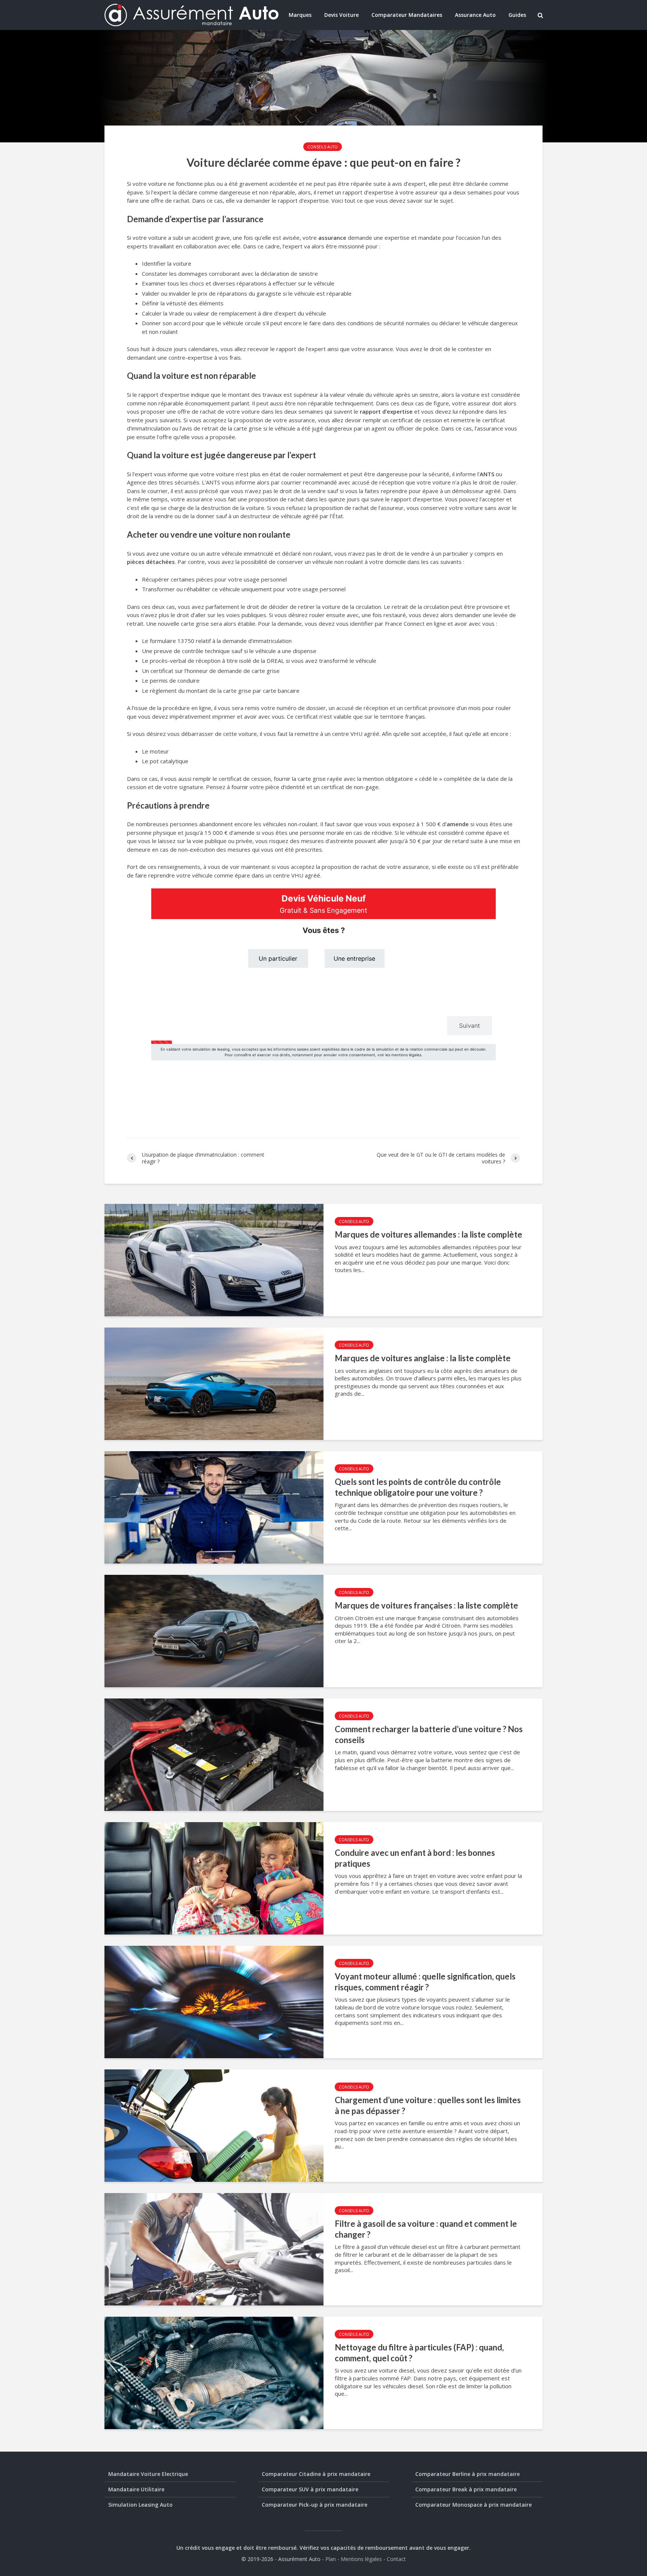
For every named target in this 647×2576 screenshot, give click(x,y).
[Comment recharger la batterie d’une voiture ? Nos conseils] (214, 1754)
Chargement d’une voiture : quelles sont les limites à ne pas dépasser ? (428, 2105)
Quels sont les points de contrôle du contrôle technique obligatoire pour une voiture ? (418, 1487)
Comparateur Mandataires (407, 15)
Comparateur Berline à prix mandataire (467, 2474)
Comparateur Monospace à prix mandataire (473, 2505)
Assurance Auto (475, 15)
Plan (331, 2559)
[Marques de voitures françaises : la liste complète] (214, 1630)
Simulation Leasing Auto (140, 2505)
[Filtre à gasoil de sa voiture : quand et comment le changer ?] (214, 2249)
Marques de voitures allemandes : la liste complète (429, 1234)
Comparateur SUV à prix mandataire (310, 2489)
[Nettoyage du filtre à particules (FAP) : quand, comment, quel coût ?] (214, 2372)
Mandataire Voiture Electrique (148, 2474)
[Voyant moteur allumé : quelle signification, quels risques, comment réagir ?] (214, 2001)
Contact (396, 2559)
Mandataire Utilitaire (136, 2489)
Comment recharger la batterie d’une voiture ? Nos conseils (429, 1734)
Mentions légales (361, 2559)
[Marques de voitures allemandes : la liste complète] (214, 1259)
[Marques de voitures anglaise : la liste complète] (214, 1383)
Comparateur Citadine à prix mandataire (316, 2474)
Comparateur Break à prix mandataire (466, 2489)
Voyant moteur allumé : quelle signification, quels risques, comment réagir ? (425, 1982)
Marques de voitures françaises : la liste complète (426, 1605)
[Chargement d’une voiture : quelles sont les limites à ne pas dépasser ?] (214, 2125)
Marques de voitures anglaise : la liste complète (423, 1358)
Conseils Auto (323, 147)
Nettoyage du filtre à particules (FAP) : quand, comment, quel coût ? (419, 2353)
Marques (300, 15)
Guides (517, 15)
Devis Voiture (341, 15)
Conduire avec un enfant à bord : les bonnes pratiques (415, 1858)
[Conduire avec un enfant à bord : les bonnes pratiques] (214, 1878)
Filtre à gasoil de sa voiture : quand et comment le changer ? (426, 2229)
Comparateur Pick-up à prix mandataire (315, 2505)
